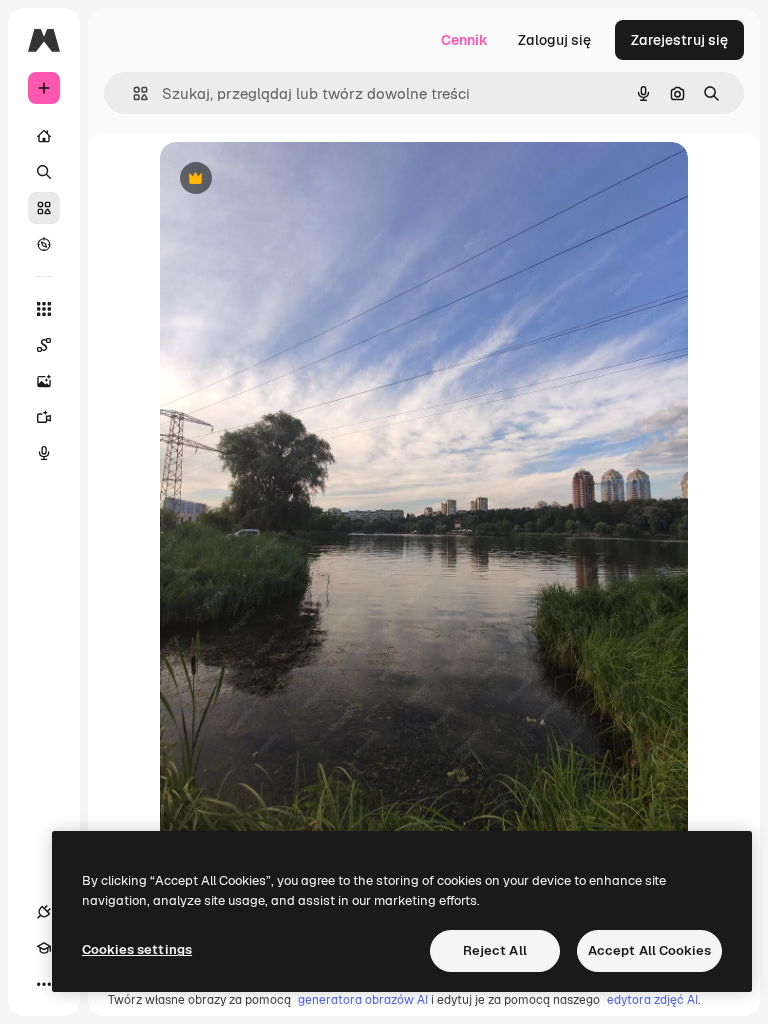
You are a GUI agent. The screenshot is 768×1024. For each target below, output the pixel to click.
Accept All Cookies (649, 950)
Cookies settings (137, 949)
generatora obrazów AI (363, 1000)
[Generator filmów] (44, 417)
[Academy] (44, 948)
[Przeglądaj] (44, 244)
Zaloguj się (554, 40)
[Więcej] (44, 984)
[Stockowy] (44, 208)
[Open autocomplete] (132, 93)
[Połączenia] (44, 912)
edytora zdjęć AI (652, 1000)
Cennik (464, 40)
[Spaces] (44, 345)
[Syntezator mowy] (44, 453)
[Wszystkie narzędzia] (44, 309)
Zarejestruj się (679, 40)
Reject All (495, 950)
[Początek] (44, 136)
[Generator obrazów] (44, 381)
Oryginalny (298, 179)
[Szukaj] (44, 172)
